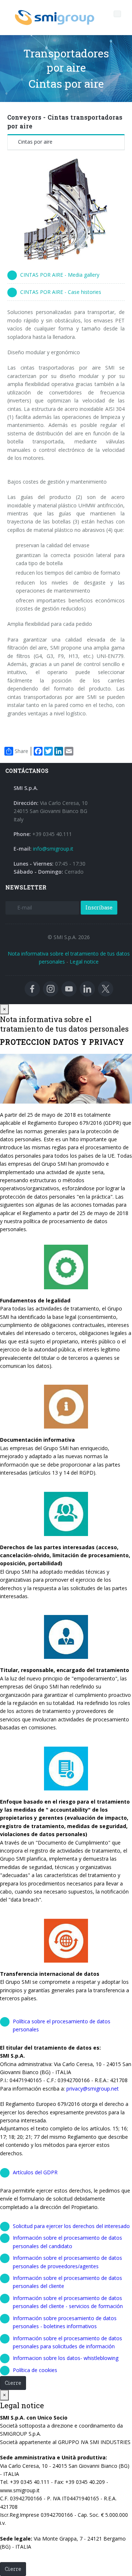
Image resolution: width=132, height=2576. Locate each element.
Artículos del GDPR (35, 2172)
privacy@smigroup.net (93, 2089)
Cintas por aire (35, 142)
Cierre (13, 2383)
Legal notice (84, 962)
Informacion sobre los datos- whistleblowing (66, 2358)
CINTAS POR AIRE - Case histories (61, 292)
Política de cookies (35, 2370)
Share (21, 751)
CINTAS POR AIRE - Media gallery (60, 275)
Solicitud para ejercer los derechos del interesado (71, 2226)
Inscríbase (99, 907)
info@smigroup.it (53, 849)
